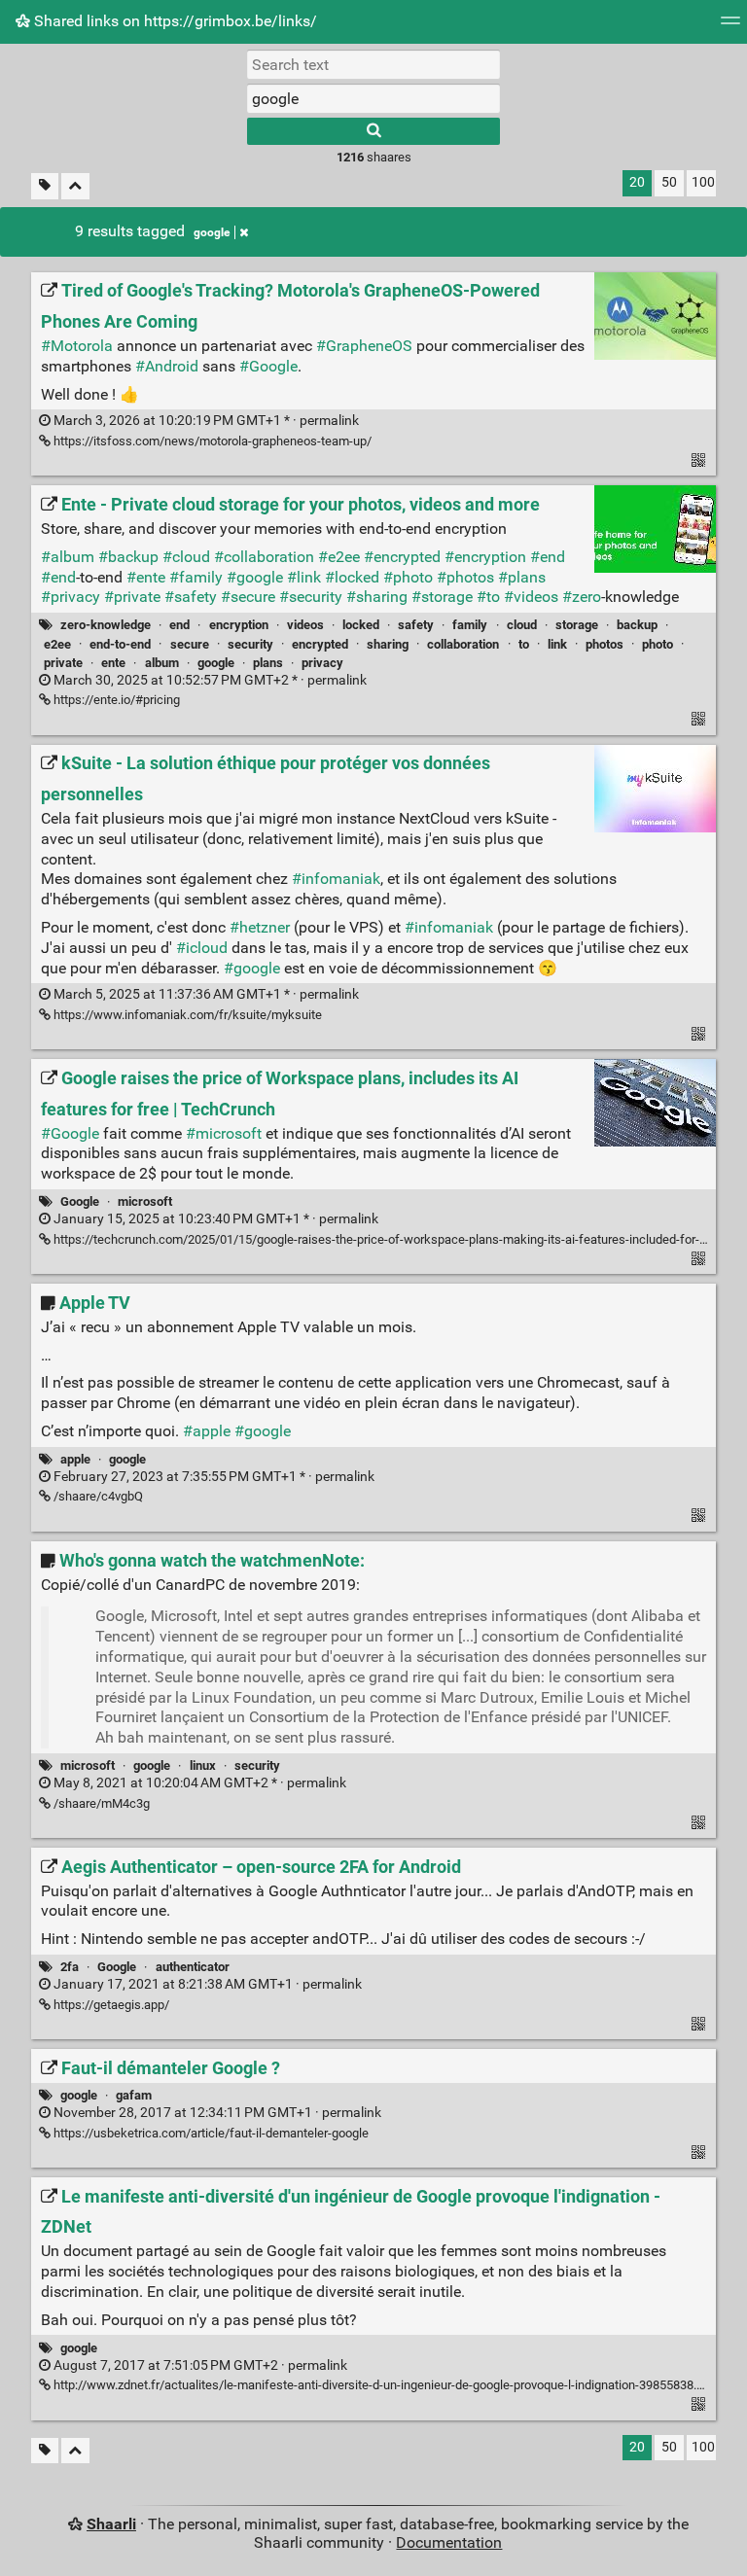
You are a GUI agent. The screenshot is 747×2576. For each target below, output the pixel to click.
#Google (268, 366)
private (63, 663)
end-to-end (120, 644)
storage (577, 625)
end (179, 625)
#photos (465, 577)
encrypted (320, 644)
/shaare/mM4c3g (100, 1803)
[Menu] (730, 27)
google (212, 232)
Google (80, 1201)
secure (190, 644)
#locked (352, 577)
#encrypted (402, 557)
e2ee (57, 644)
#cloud (186, 557)
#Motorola (77, 346)
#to (488, 597)
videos (305, 625)
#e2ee (339, 557)
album (162, 663)
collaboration (463, 644)
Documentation (449, 2542)
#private (132, 597)
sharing (388, 644)
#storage (442, 597)
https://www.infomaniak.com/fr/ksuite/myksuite (186, 1015)
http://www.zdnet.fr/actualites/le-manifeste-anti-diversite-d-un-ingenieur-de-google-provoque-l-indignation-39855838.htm (384, 2385)
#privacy (71, 597)
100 (703, 182)
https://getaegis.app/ (110, 2005)
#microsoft (224, 1133)
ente (113, 663)
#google (255, 577)
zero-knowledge (106, 625)
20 (637, 182)
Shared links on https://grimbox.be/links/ (174, 21)
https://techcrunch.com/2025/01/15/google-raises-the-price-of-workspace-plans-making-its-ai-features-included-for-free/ (389, 1239)
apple (75, 1459)
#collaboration (264, 557)
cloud (522, 625)
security (250, 644)
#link (304, 577)
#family (196, 577)
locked (361, 625)
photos (605, 644)
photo (658, 644)
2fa (70, 1967)
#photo (408, 577)
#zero (582, 597)
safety (416, 625)
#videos (531, 597)
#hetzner (260, 927)
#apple (207, 1431)
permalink (205, 421)
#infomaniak (336, 879)
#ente (146, 577)
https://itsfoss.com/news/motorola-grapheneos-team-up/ (211, 441)
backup (637, 625)
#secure (248, 597)
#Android (167, 366)
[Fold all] (75, 186)
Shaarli (111, 2524)
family (470, 625)
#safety (191, 597)
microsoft (145, 1201)
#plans (522, 577)
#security (311, 597)
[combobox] (373, 98)
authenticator (193, 1967)
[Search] (373, 131)
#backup (128, 557)
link (557, 644)
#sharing (377, 597)
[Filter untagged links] (45, 186)
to (524, 644)
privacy (322, 663)
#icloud (202, 948)
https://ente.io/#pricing (115, 700)
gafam (134, 2095)
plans (268, 663)
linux (203, 1765)
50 (669, 182)
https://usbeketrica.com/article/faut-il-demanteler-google (210, 2133)
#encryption (485, 557)
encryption (239, 625)
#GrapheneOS (364, 346)
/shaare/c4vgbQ (97, 1496)
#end (548, 557)
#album (68, 557)
